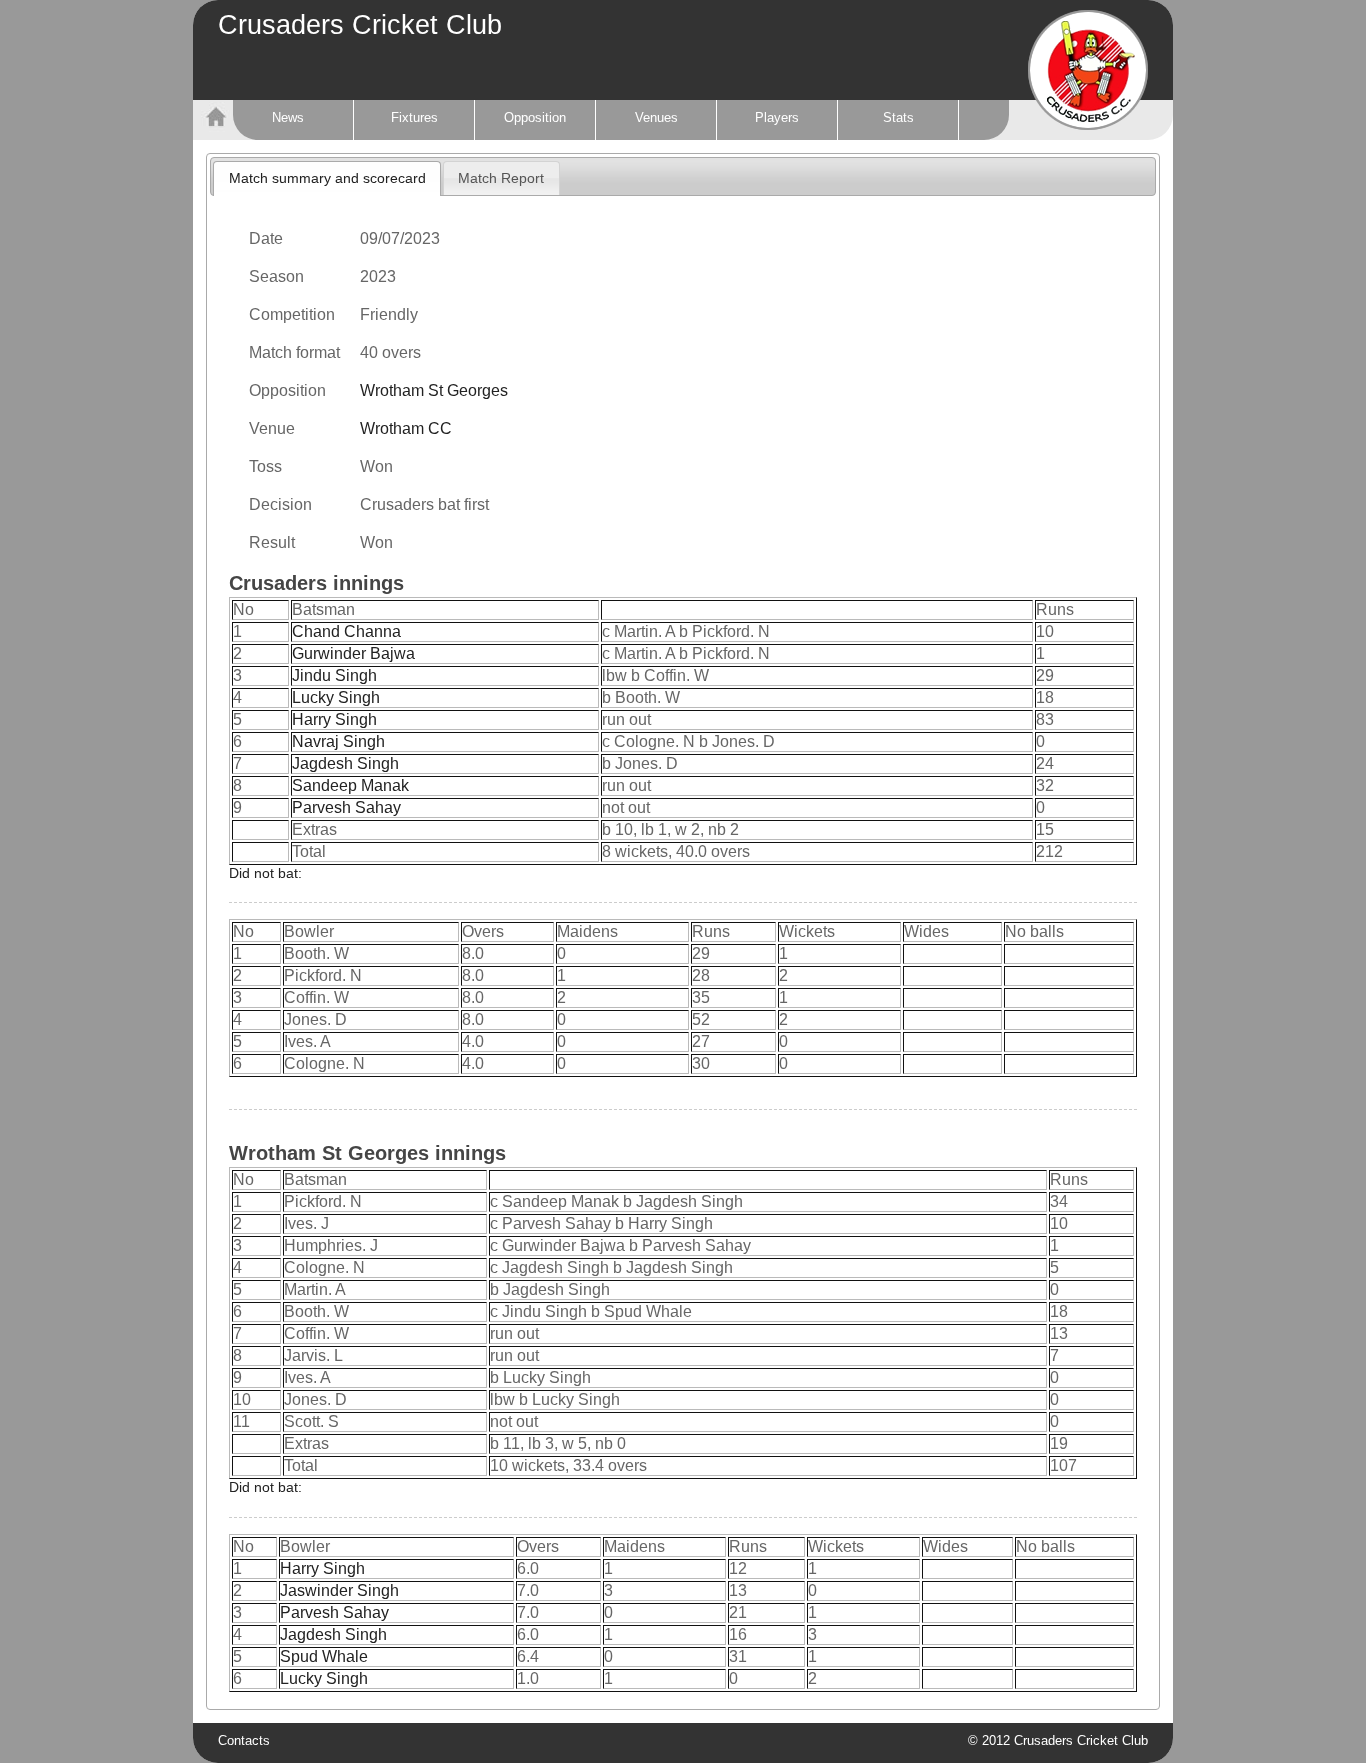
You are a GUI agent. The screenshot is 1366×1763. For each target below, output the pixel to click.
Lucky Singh (336, 697)
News (288, 117)
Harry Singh (334, 719)
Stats (898, 117)
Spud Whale (324, 1656)
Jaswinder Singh (339, 1590)
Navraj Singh (338, 741)
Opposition (535, 117)
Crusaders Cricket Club (360, 25)
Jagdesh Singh (345, 763)
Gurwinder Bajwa (353, 653)
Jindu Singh (334, 675)
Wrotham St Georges (434, 390)
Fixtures (414, 117)
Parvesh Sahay (346, 807)
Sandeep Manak (350, 785)
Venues (656, 117)
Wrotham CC (406, 428)
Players (777, 117)
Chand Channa (346, 631)
